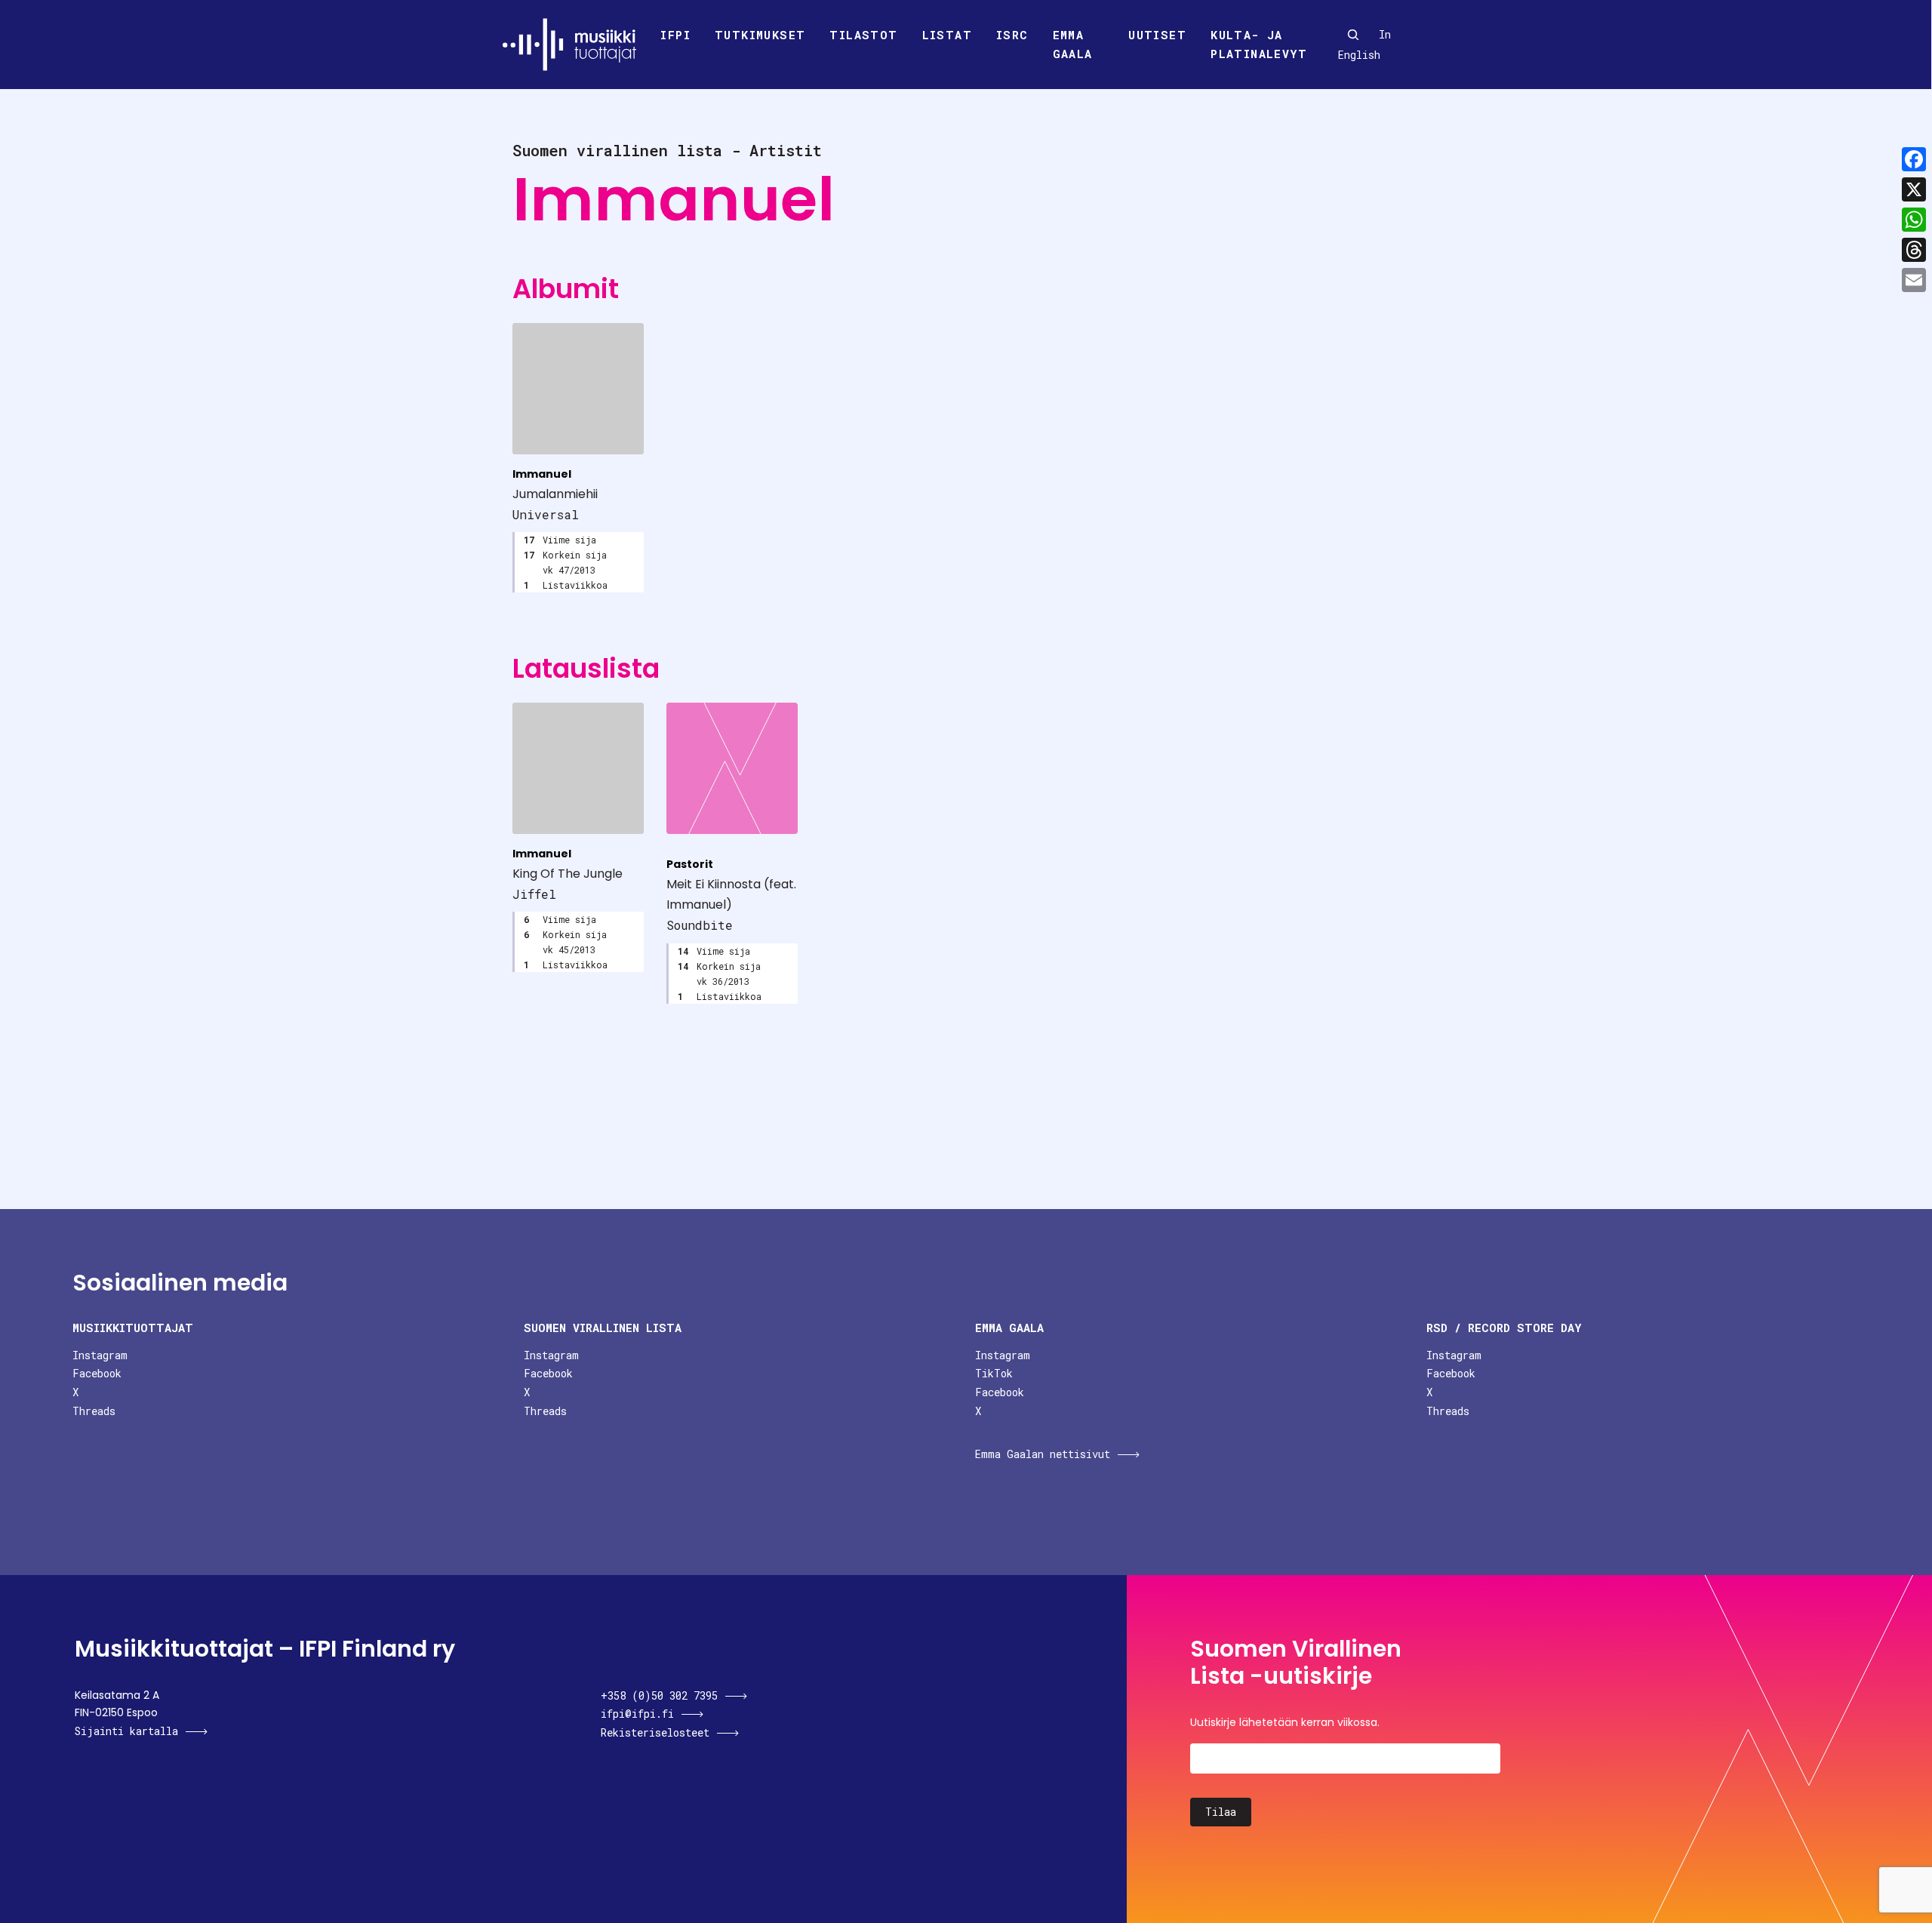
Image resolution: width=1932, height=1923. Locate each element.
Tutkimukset (760, 35)
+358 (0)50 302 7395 (659, 1695)
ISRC (1012, 35)
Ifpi (675, 35)
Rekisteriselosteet (655, 1732)
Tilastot (863, 35)
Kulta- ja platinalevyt (1259, 45)
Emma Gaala (1073, 45)
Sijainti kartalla (126, 1731)
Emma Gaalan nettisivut (1043, 1454)
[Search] (1353, 35)
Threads (94, 1411)
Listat (947, 35)
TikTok (994, 1373)
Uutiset (1157, 35)
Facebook (97, 1373)
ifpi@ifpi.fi (637, 1714)
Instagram (100, 1355)
